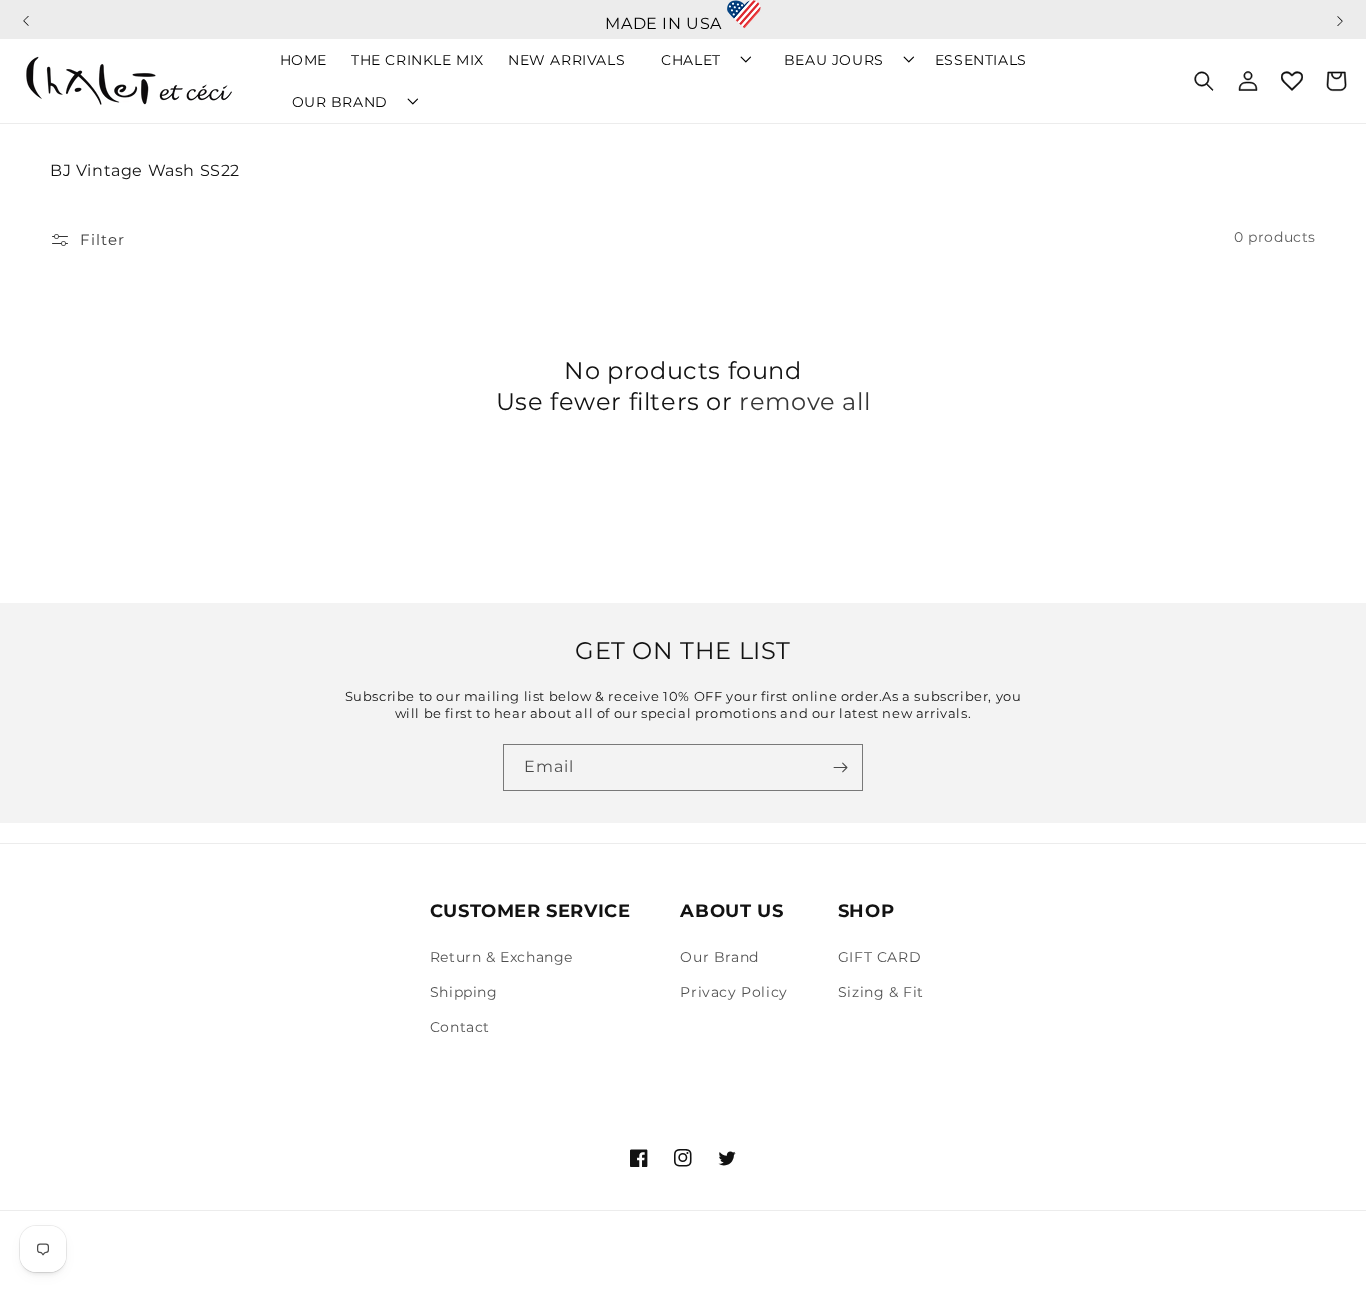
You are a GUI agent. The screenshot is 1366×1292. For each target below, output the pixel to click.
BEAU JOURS (834, 60)
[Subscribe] (840, 767)
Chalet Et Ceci (142, 1266)
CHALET (691, 60)
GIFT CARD (879, 957)
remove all (804, 401)
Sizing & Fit (881, 992)
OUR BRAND (340, 102)
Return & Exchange (501, 957)
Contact (460, 1027)
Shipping (464, 992)
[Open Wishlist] (1292, 81)
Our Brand (719, 957)
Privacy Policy (733, 992)
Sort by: (994, 237)
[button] (26, 12)
